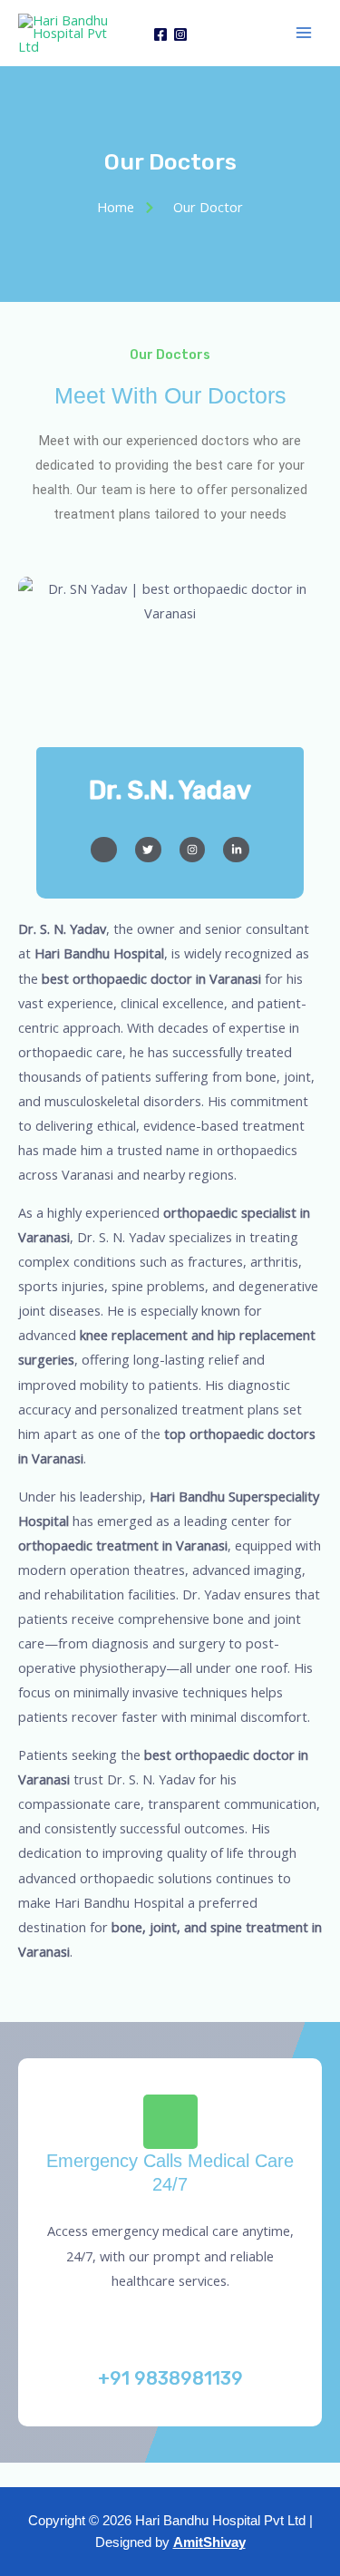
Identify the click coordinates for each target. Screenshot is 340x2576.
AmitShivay (209, 2542)
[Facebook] (160, 34)
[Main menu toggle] (304, 33)
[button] (170, 2475)
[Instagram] (180, 34)
